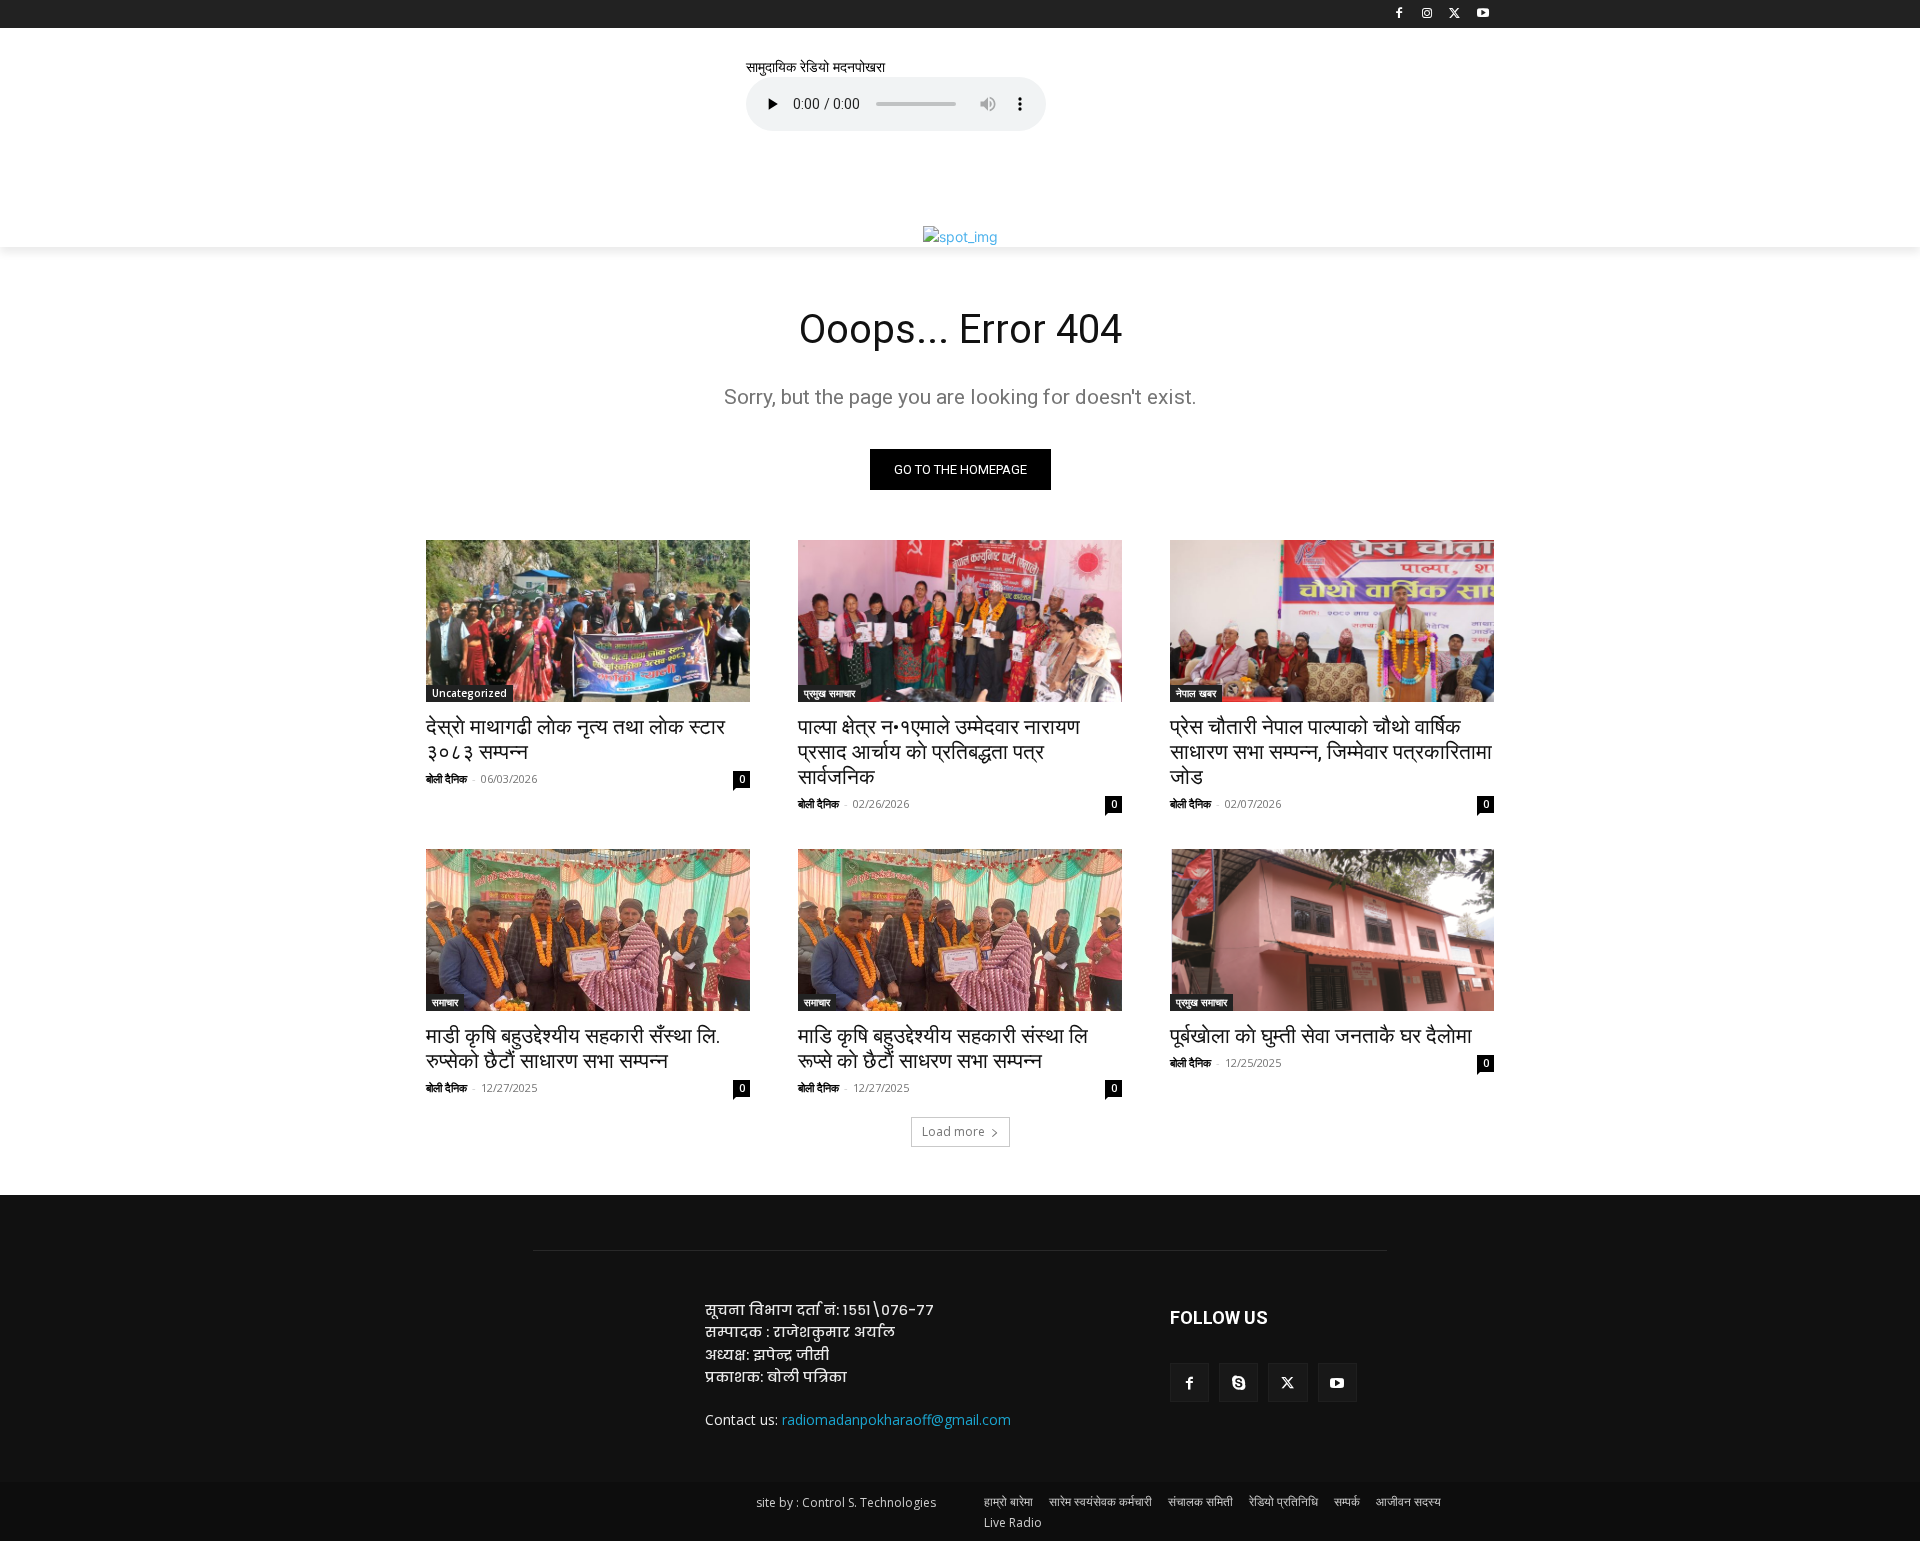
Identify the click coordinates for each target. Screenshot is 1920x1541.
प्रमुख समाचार (829, 693)
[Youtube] (1482, 14)
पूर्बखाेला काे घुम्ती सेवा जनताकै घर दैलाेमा (1321, 1036)
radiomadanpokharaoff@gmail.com (896, 1419)
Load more (953, 1131)
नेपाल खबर (1196, 693)
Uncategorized (469, 693)
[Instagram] (1427, 14)
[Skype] (1238, 1382)
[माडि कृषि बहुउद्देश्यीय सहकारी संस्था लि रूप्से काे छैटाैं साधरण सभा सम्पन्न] (960, 930)
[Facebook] (1399, 14)
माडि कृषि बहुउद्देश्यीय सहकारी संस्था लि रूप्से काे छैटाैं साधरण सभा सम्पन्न (943, 1048)
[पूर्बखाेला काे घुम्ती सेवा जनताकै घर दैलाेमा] (1332, 930)
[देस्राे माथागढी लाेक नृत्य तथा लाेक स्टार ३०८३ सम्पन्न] (588, 621)
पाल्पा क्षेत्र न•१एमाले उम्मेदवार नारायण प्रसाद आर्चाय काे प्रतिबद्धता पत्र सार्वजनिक (939, 752)
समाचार (445, 1002)
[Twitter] (1454, 14)
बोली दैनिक (446, 778)
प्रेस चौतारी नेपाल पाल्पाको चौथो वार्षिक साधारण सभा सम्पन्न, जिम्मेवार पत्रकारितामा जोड (1331, 752)
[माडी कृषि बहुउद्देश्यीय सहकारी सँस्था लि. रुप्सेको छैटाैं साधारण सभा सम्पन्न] (588, 930)
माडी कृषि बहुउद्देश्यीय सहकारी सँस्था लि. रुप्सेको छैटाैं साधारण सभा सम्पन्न (573, 1048)
